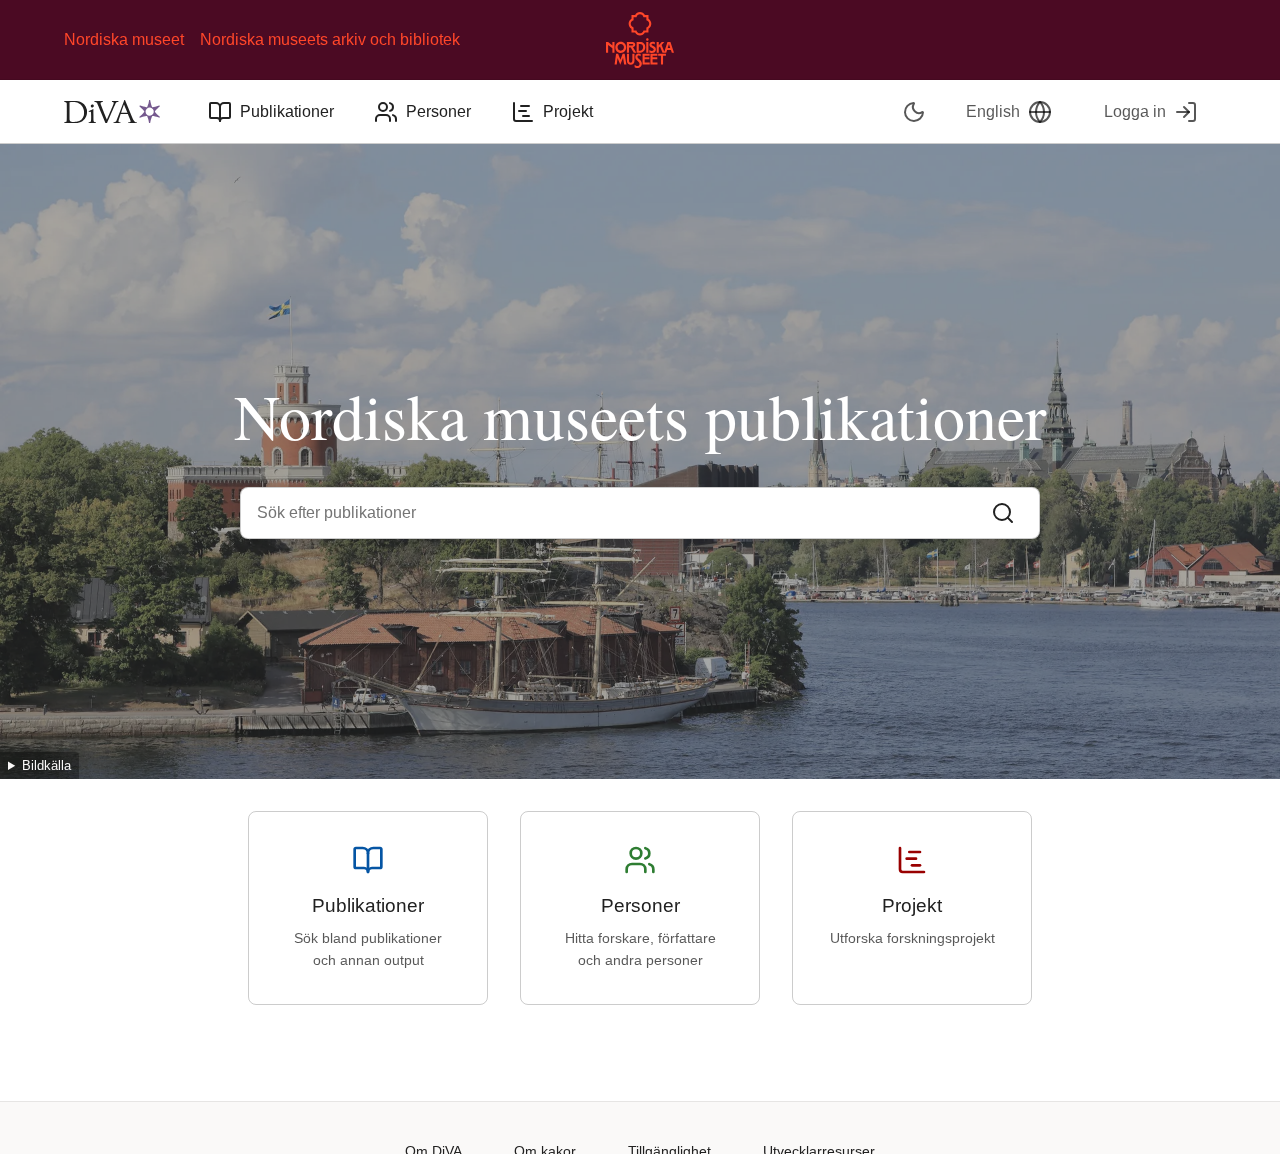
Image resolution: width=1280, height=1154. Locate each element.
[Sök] (1003, 513)
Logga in (1135, 111)
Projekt (568, 111)
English (993, 111)
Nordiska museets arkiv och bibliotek (330, 39)
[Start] (112, 112)
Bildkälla (46, 765)
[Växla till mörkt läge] (914, 111)
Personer (438, 111)
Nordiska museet (124, 39)
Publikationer (287, 111)
